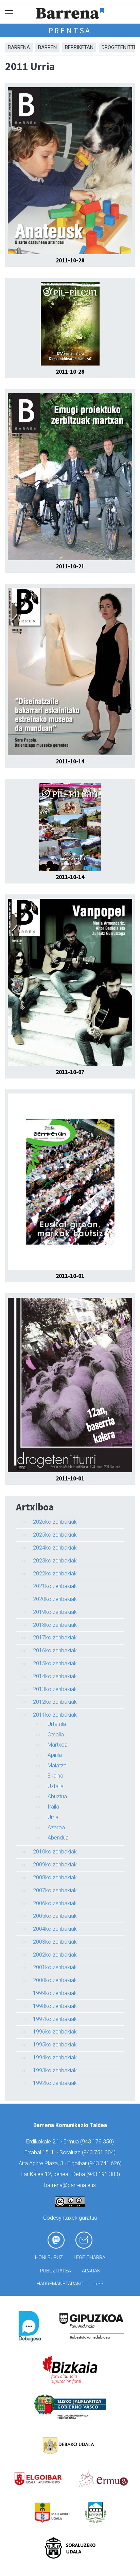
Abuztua (57, 1796)
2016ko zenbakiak (55, 1650)
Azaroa (56, 1827)
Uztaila (56, 1786)
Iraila (53, 1807)
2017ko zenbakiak (55, 1638)
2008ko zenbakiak (55, 1877)
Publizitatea (56, 2271)
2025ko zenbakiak (55, 1535)
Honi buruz (49, 2258)
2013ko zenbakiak (55, 1689)
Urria (53, 1817)
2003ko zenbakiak (55, 1942)
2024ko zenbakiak (55, 1548)
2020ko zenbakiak (55, 1599)
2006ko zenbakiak (55, 1903)
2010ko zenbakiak (55, 1852)
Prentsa (70, 30)
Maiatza (57, 1765)
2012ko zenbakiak (55, 1702)
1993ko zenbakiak (55, 2070)
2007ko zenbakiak (55, 1890)
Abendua (58, 1838)
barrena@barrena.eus (70, 2185)
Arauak (91, 2271)
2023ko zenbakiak (55, 1561)
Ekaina (55, 1776)
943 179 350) (98, 2142)
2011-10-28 (70, 260)
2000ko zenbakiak (55, 1980)
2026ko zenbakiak (55, 1522)
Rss (99, 2284)
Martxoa (58, 1745)
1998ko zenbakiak (55, 2006)
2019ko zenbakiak (55, 1612)
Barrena (19, 47)
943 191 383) (104, 2174)
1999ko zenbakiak (55, 1993)
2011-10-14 (70, 761)
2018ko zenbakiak (55, 1625)
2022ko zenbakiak (55, 1574)
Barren (47, 47)
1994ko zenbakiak (55, 2057)
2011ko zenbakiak (55, 1715)
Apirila (55, 1755)
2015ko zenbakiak (55, 1663)
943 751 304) (100, 2152)
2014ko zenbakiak (55, 1676)
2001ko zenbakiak (55, 1967)
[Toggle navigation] (9, 13)
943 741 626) (106, 2163)
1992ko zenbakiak (55, 2083)
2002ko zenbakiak (55, 1955)
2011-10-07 (70, 1072)
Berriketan (79, 47)
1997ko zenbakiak (55, 2019)
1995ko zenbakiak (55, 2045)
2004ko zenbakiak (55, 1929)
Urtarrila (57, 1724)
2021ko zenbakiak (55, 1586)
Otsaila (56, 1735)
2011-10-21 (70, 566)
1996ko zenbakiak (55, 2032)
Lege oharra (90, 2258)
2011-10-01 (70, 1276)
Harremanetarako (60, 2284)
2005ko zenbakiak (55, 1916)
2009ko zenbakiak (55, 1865)
